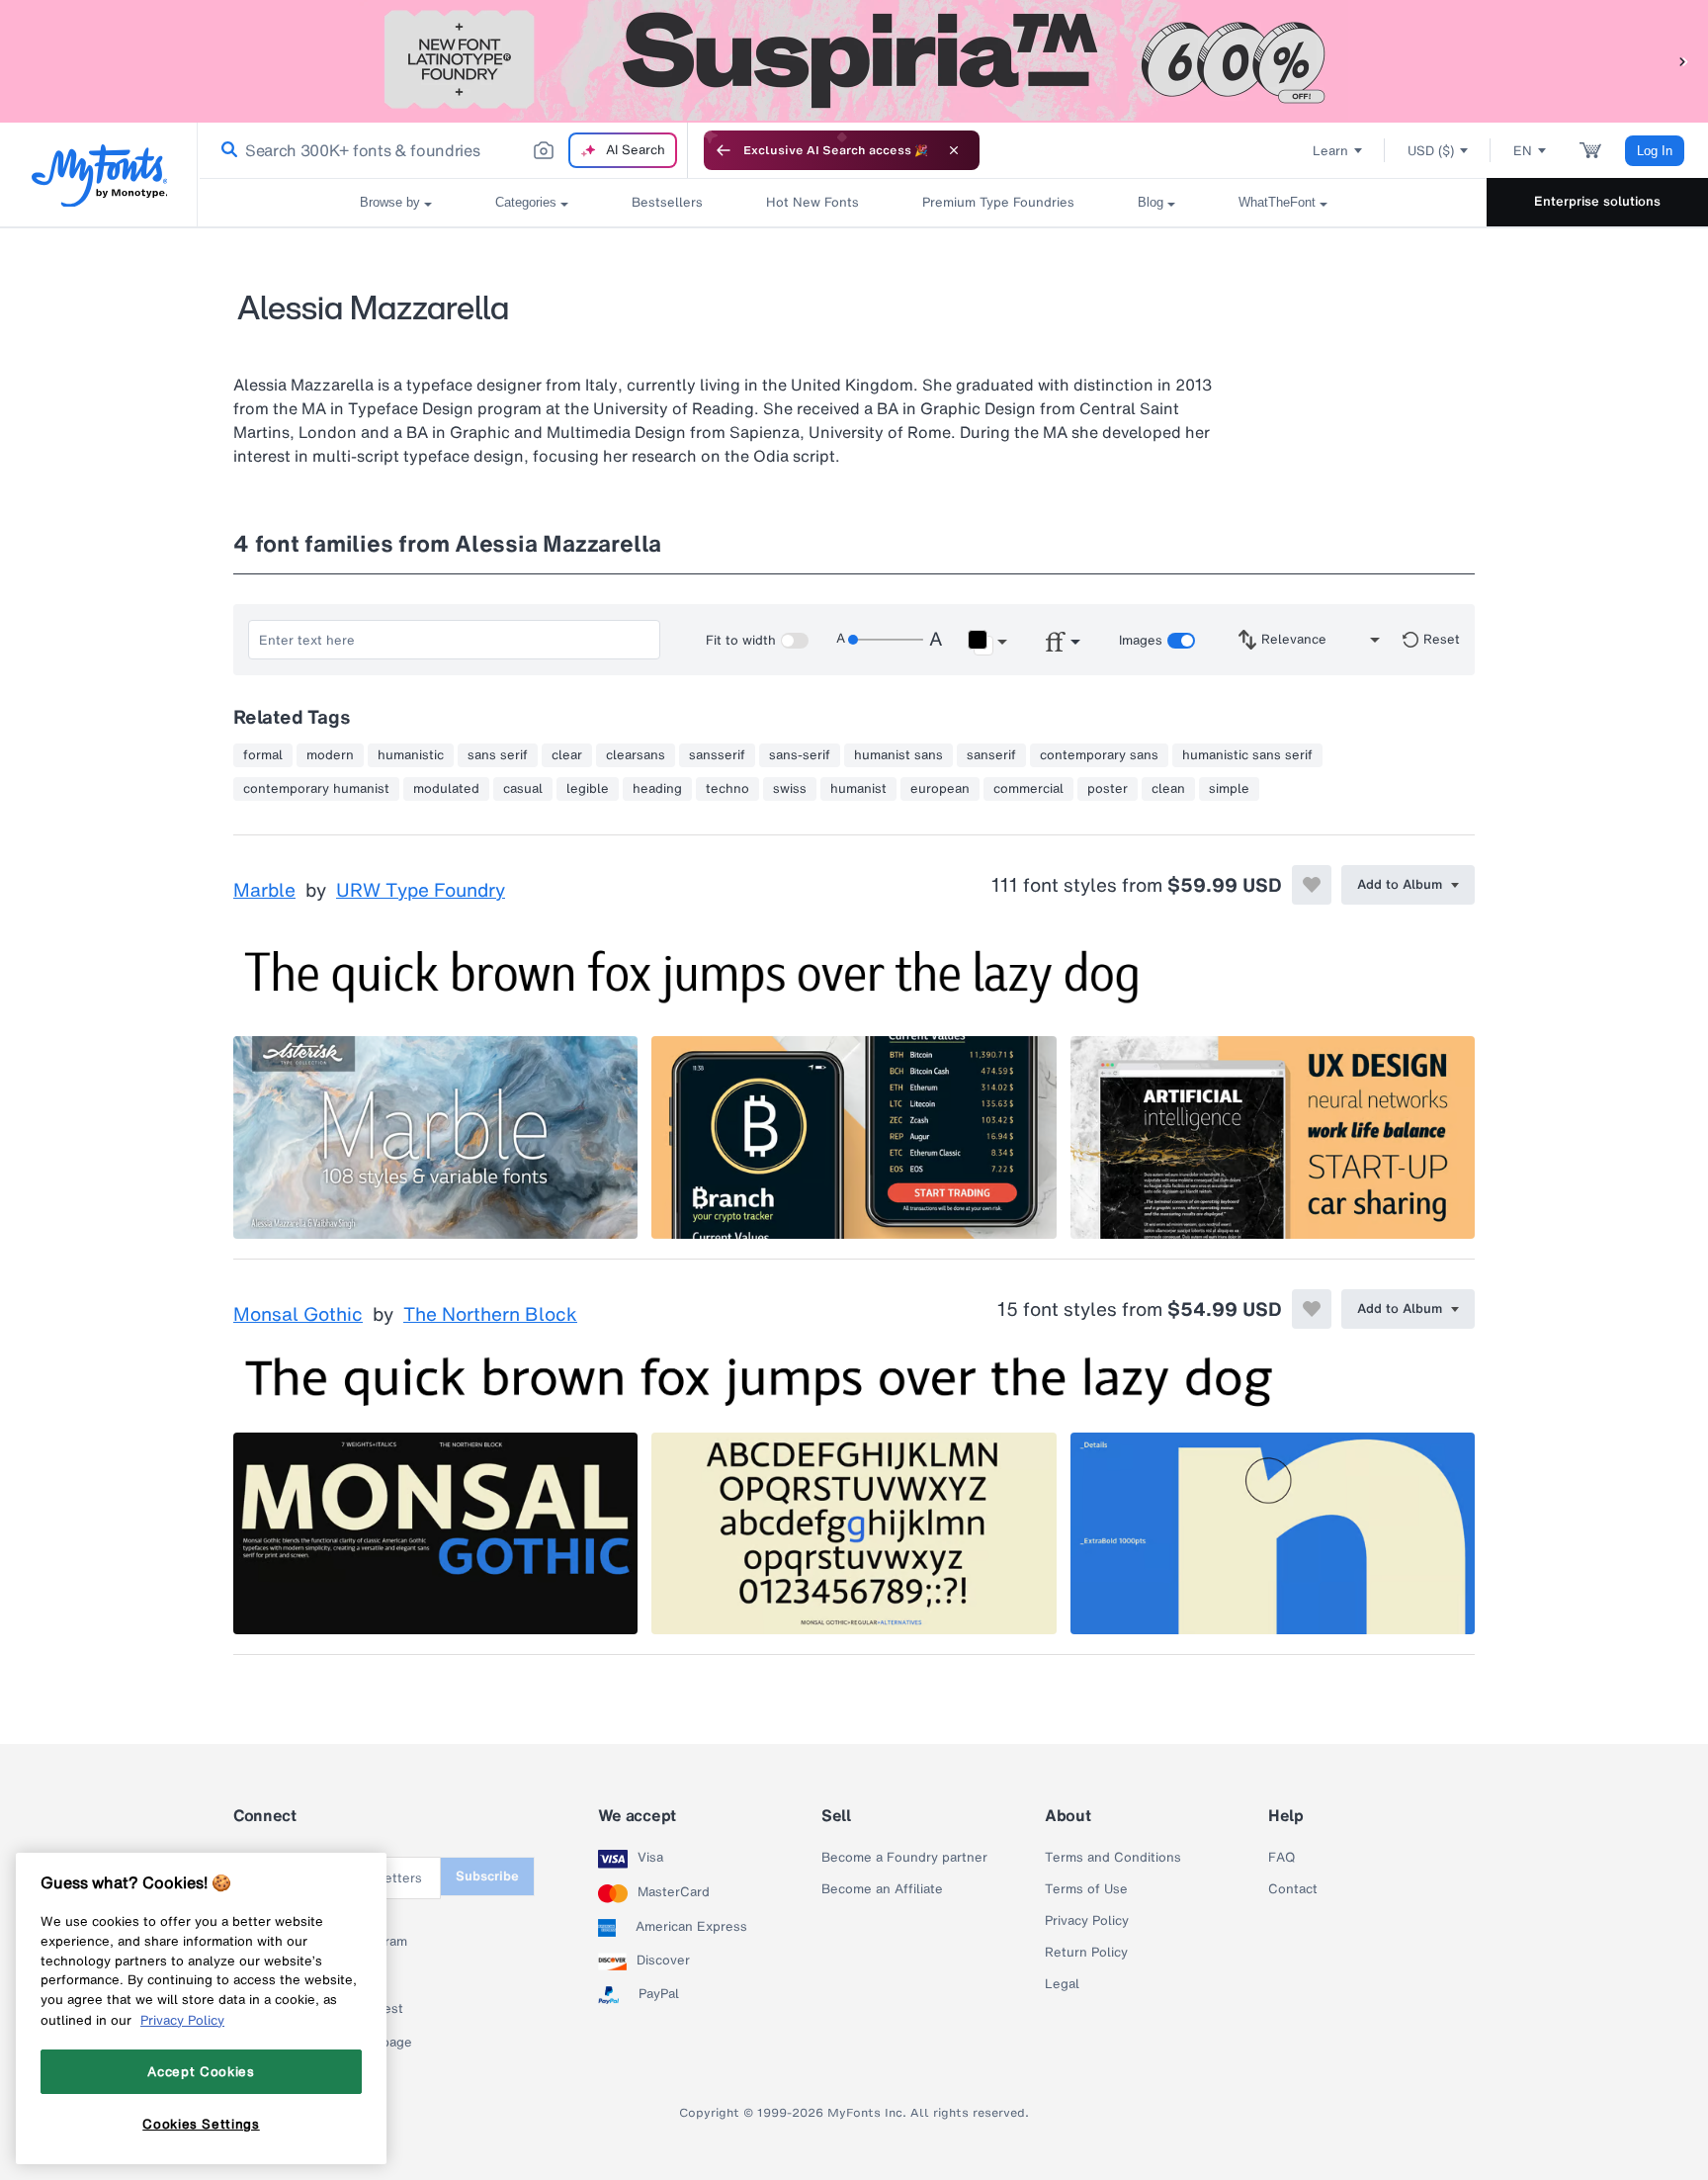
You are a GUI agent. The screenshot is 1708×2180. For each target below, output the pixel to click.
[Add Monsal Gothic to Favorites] (1312, 1309)
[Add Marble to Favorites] (1312, 885)
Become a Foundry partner (904, 1858)
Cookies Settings (201, 2124)
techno (727, 789)
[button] (1683, 61)
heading (657, 789)
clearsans (636, 755)
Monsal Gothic (298, 1315)
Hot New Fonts (812, 202)
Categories (526, 202)
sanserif (991, 755)
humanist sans (898, 755)
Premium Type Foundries (998, 202)
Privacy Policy (1087, 1921)
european (940, 789)
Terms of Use (1086, 1889)
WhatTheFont (1277, 202)
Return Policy (1086, 1953)
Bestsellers (667, 202)
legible (588, 789)
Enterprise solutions (1597, 201)
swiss (790, 789)
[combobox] (443, 150)
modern (330, 755)
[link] (225, 150)
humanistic (411, 755)
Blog (1151, 202)
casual (523, 789)
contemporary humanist (316, 789)
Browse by (390, 202)
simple (1229, 789)
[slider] (886, 640)
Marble (264, 891)
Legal (1062, 1984)
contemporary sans (1099, 755)
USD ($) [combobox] (1431, 151)
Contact (1293, 1889)
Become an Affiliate (882, 1889)
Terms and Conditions (1113, 1858)
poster (1108, 789)
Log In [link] (1655, 151)
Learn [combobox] (1330, 151)
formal (263, 755)
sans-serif (800, 755)
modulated (446, 789)
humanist (858, 789)
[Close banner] (954, 150)
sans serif (498, 755)
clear (567, 755)
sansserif (717, 755)
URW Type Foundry (421, 891)
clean (1168, 789)
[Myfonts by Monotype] (99, 175)
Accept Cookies (201, 2071)
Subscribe (487, 1876)
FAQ (1281, 1858)
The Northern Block (490, 1315)
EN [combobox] (1523, 151)
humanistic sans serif (1247, 755)
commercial (1028, 789)
